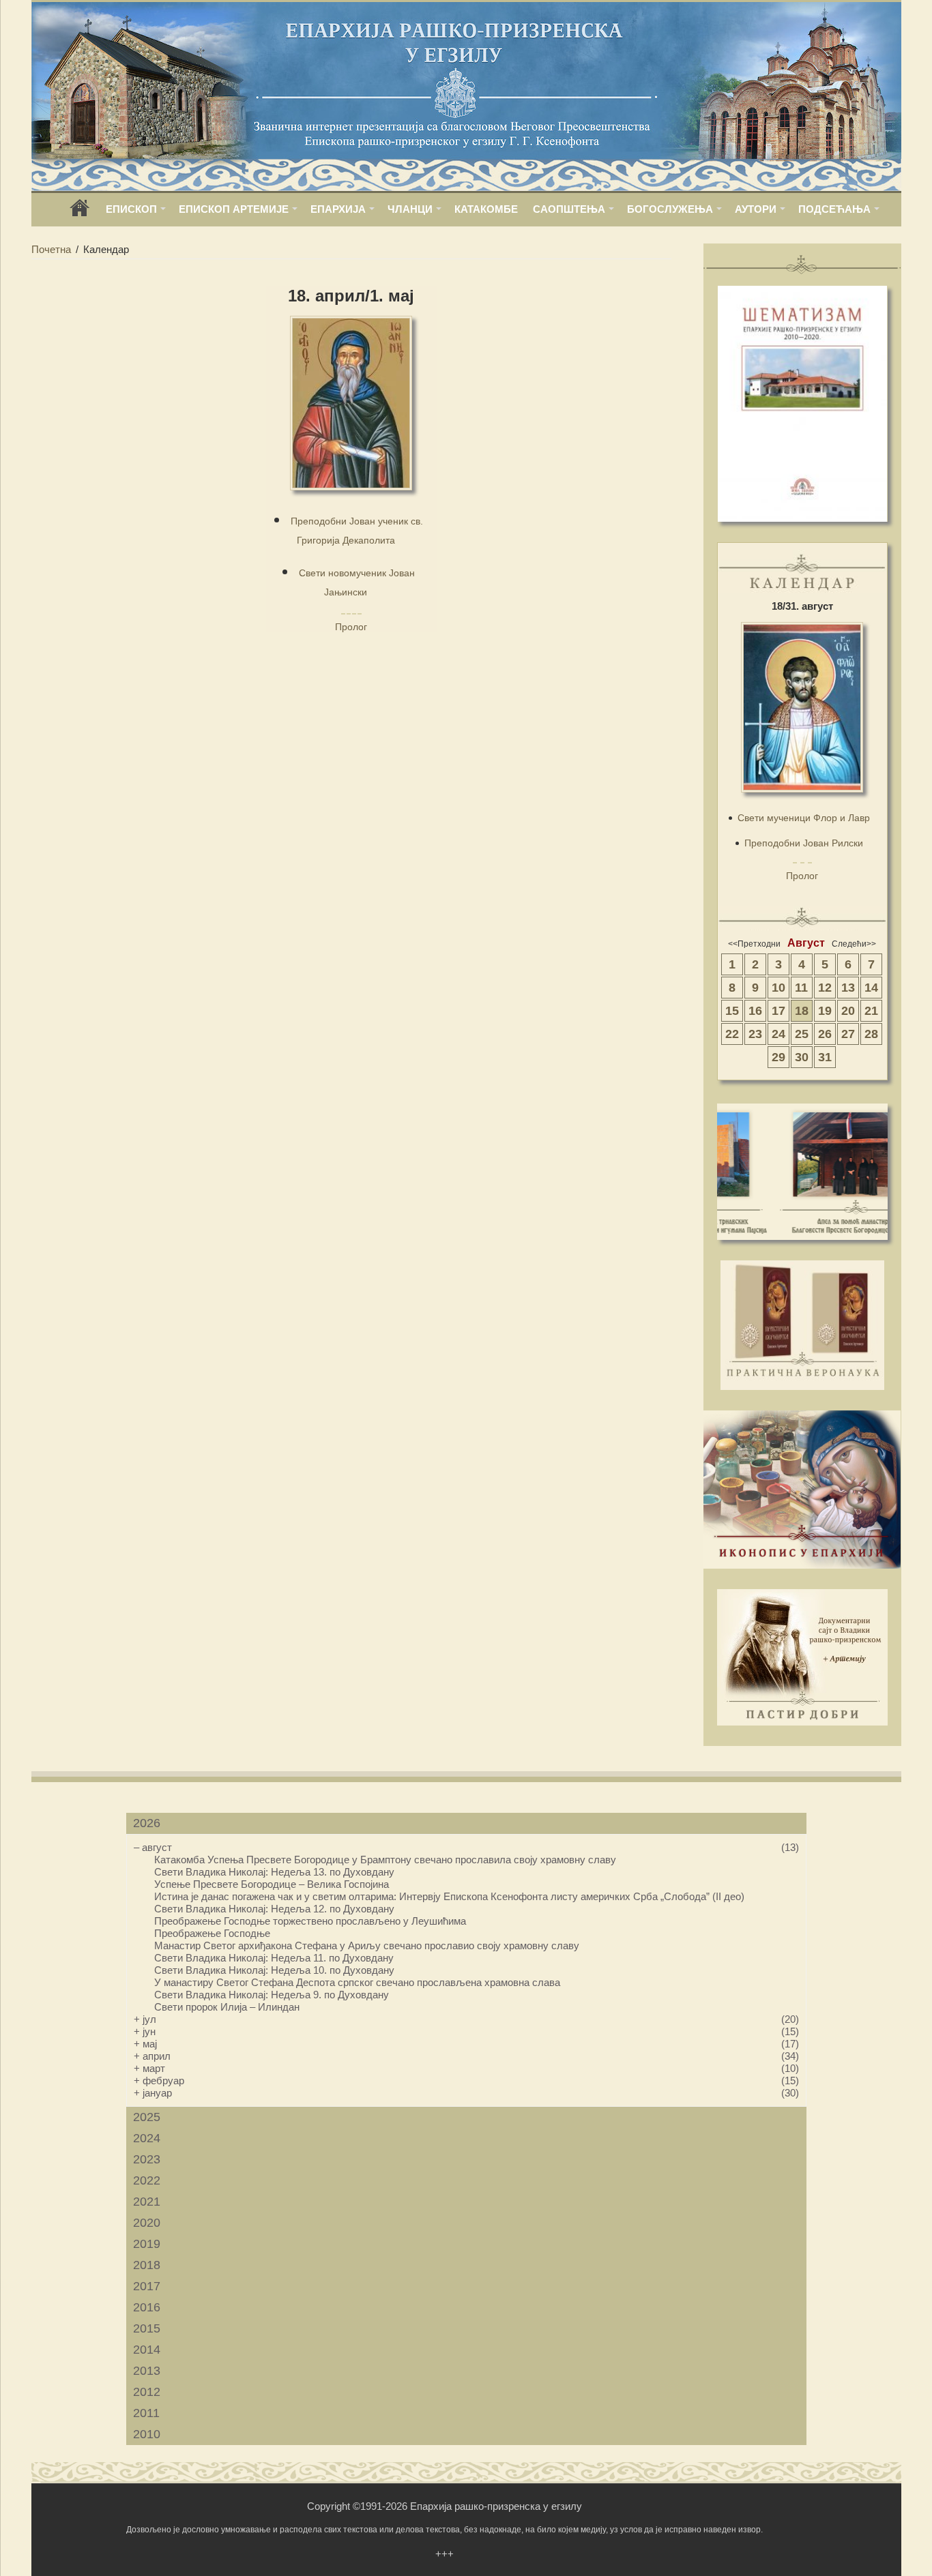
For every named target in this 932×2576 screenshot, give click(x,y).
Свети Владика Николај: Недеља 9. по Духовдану (272, 1995)
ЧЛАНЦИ (410, 209)
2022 (147, 2180)
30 (802, 1057)
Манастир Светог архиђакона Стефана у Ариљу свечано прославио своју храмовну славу (367, 1945)
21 (871, 1011)
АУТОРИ (756, 209)
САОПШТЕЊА (569, 209)
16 (755, 1011)
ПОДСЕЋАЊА (834, 209)
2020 (147, 2223)
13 (848, 988)
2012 (147, 2392)
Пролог (351, 627)
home (80, 212)
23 (755, 1034)
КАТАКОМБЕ (486, 209)
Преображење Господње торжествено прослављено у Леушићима (310, 1921)
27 (848, 1034)
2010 (147, 2434)
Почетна (51, 249)
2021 (147, 2202)
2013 (147, 2371)
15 (732, 1011)
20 (848, 1011)
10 (778, 988)
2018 (147, 2265)
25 (802, 1034)
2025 (147, 2117)
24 (778, 1034)
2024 (147, 2138)
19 (825, 1011)
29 (778, 1057)
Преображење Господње (212, 1933)
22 (732, 1034)
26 (825, 1034)
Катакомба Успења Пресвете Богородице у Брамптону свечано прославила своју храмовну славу (385, 1860)
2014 (147, 2350)
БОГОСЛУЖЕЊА (670, 209)
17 (778, 1011)
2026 (147, 1823)
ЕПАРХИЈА (338, 209)
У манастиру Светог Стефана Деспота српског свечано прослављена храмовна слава (357, 1982)
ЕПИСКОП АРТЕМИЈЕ (234, 209)
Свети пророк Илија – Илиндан (227, 2007)
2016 (147, 2307)
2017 (147, 2286)
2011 (146, 2413)
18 (802, 1011)
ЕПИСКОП (131, 209)
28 (871, 1034)
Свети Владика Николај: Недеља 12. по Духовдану (274, 1909)
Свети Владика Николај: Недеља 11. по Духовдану (274, 1958)
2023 (147, 2159)
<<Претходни (754, 944)
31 (825, 1057)
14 (871, 988)
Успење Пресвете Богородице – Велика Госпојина (272, 1884)
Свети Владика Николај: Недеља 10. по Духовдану (274, 1970)
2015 (147, 2328)
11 (801, 988)
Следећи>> (854, 944)
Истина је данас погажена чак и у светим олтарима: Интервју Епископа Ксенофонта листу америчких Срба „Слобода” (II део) (449, 1896)
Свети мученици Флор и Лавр (804, 818)
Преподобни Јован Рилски (804, 843)
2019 (147, 2244)
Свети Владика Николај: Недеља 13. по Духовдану (274, 1872)
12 (825, 988)
